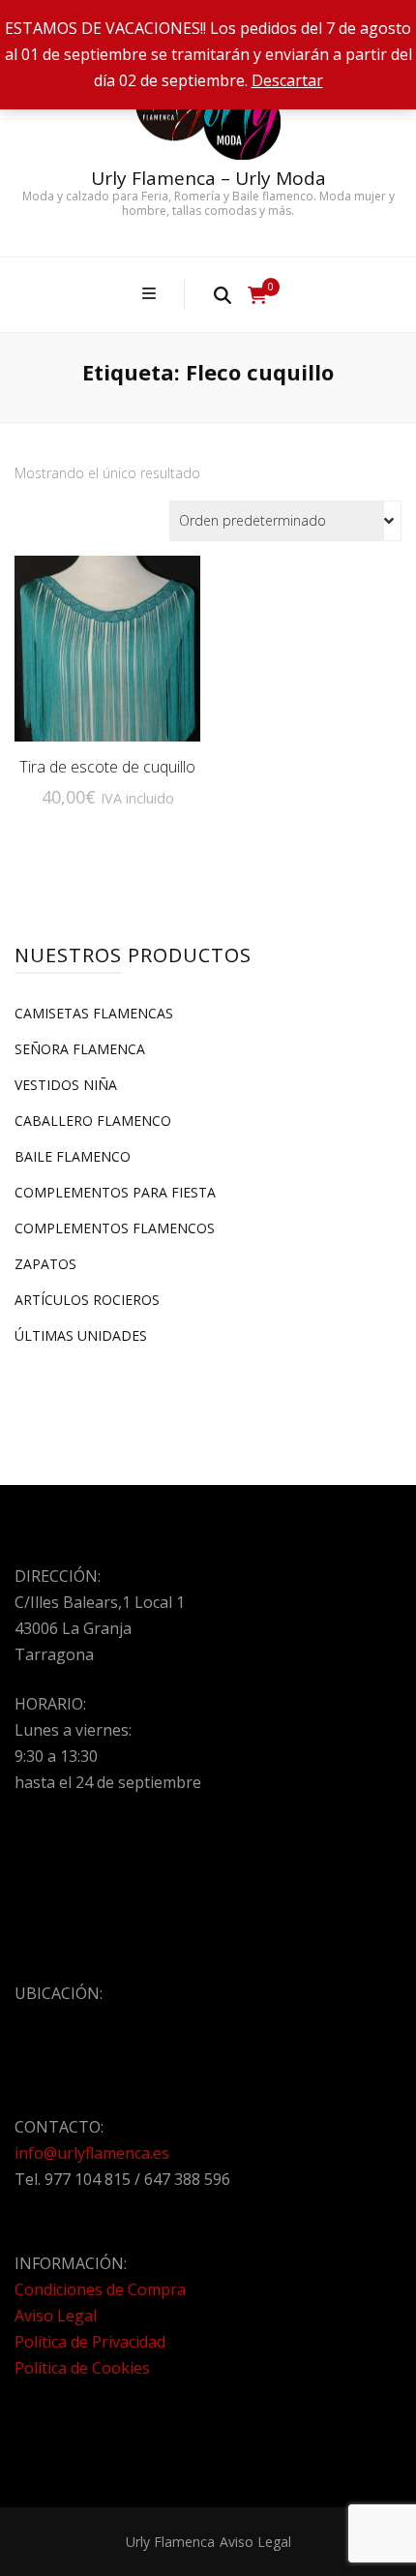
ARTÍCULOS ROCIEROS (87, 1300)
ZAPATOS (45, 1264)
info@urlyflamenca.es (92, 2153)
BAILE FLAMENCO (73, 1156)
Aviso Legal (56, 2316)
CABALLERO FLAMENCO (93, 1121)
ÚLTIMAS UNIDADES (81, 1335)
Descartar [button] (287, 80)
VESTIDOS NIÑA (66, 1085)
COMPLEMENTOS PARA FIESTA (115, 1192)
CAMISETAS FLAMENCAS (94, 1013)
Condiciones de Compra (100, 2289)
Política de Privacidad (90, 2342)
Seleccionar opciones (107, 641)
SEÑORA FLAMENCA (80, 1049)
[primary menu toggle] (151, 294)
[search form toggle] (223, 294)
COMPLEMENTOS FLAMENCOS (115, 1228)
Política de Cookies (82, 2368)
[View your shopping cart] (257, 295)
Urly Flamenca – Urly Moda (208, 178)
